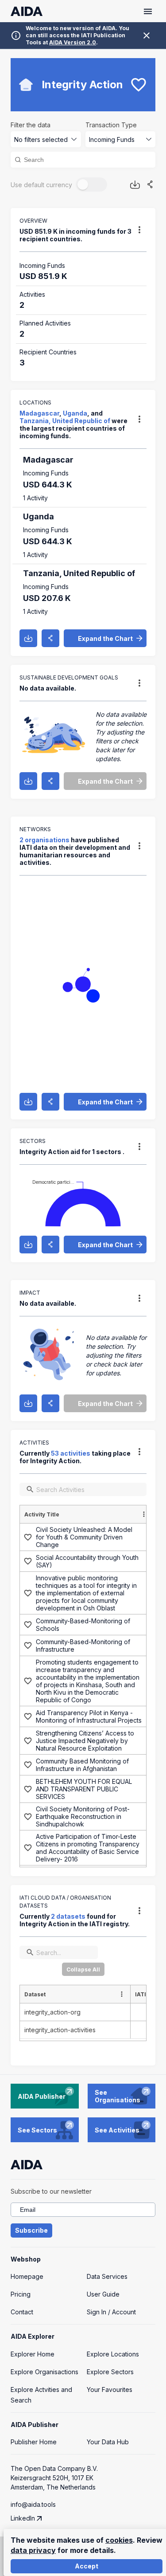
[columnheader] (86, 1514)
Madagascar (39, 413)
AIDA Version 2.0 (73, 42)
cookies (119, 2540)
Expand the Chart (105, 638)
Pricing (21, 2294)
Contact (22, 2312)
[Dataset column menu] (122, 1994)
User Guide (103, 2294)
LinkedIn (23, 2518)
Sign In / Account (111, 2312)
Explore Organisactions (44, 2372)
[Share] (150, 185)
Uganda (75, 413)
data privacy (33, 2550)
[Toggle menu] (148, 11)
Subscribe (31, 2230)
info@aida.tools (33, 2504)
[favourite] (139, 85)
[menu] (139, 230)
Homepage (27, 2276)
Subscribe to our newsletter (51, 2191)
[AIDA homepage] (27, 11)
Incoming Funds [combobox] (112, 139)
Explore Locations (113, 2354)
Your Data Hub (108, 2442)
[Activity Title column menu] (144, 1514)
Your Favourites (110, 2389)
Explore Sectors (110, 2372)
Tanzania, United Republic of (65, 421)
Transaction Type (111, 125)
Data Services (107, 2276)
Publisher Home (34, 2442)
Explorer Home (33, 2354)
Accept (87, 2566)
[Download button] (135, 185)
